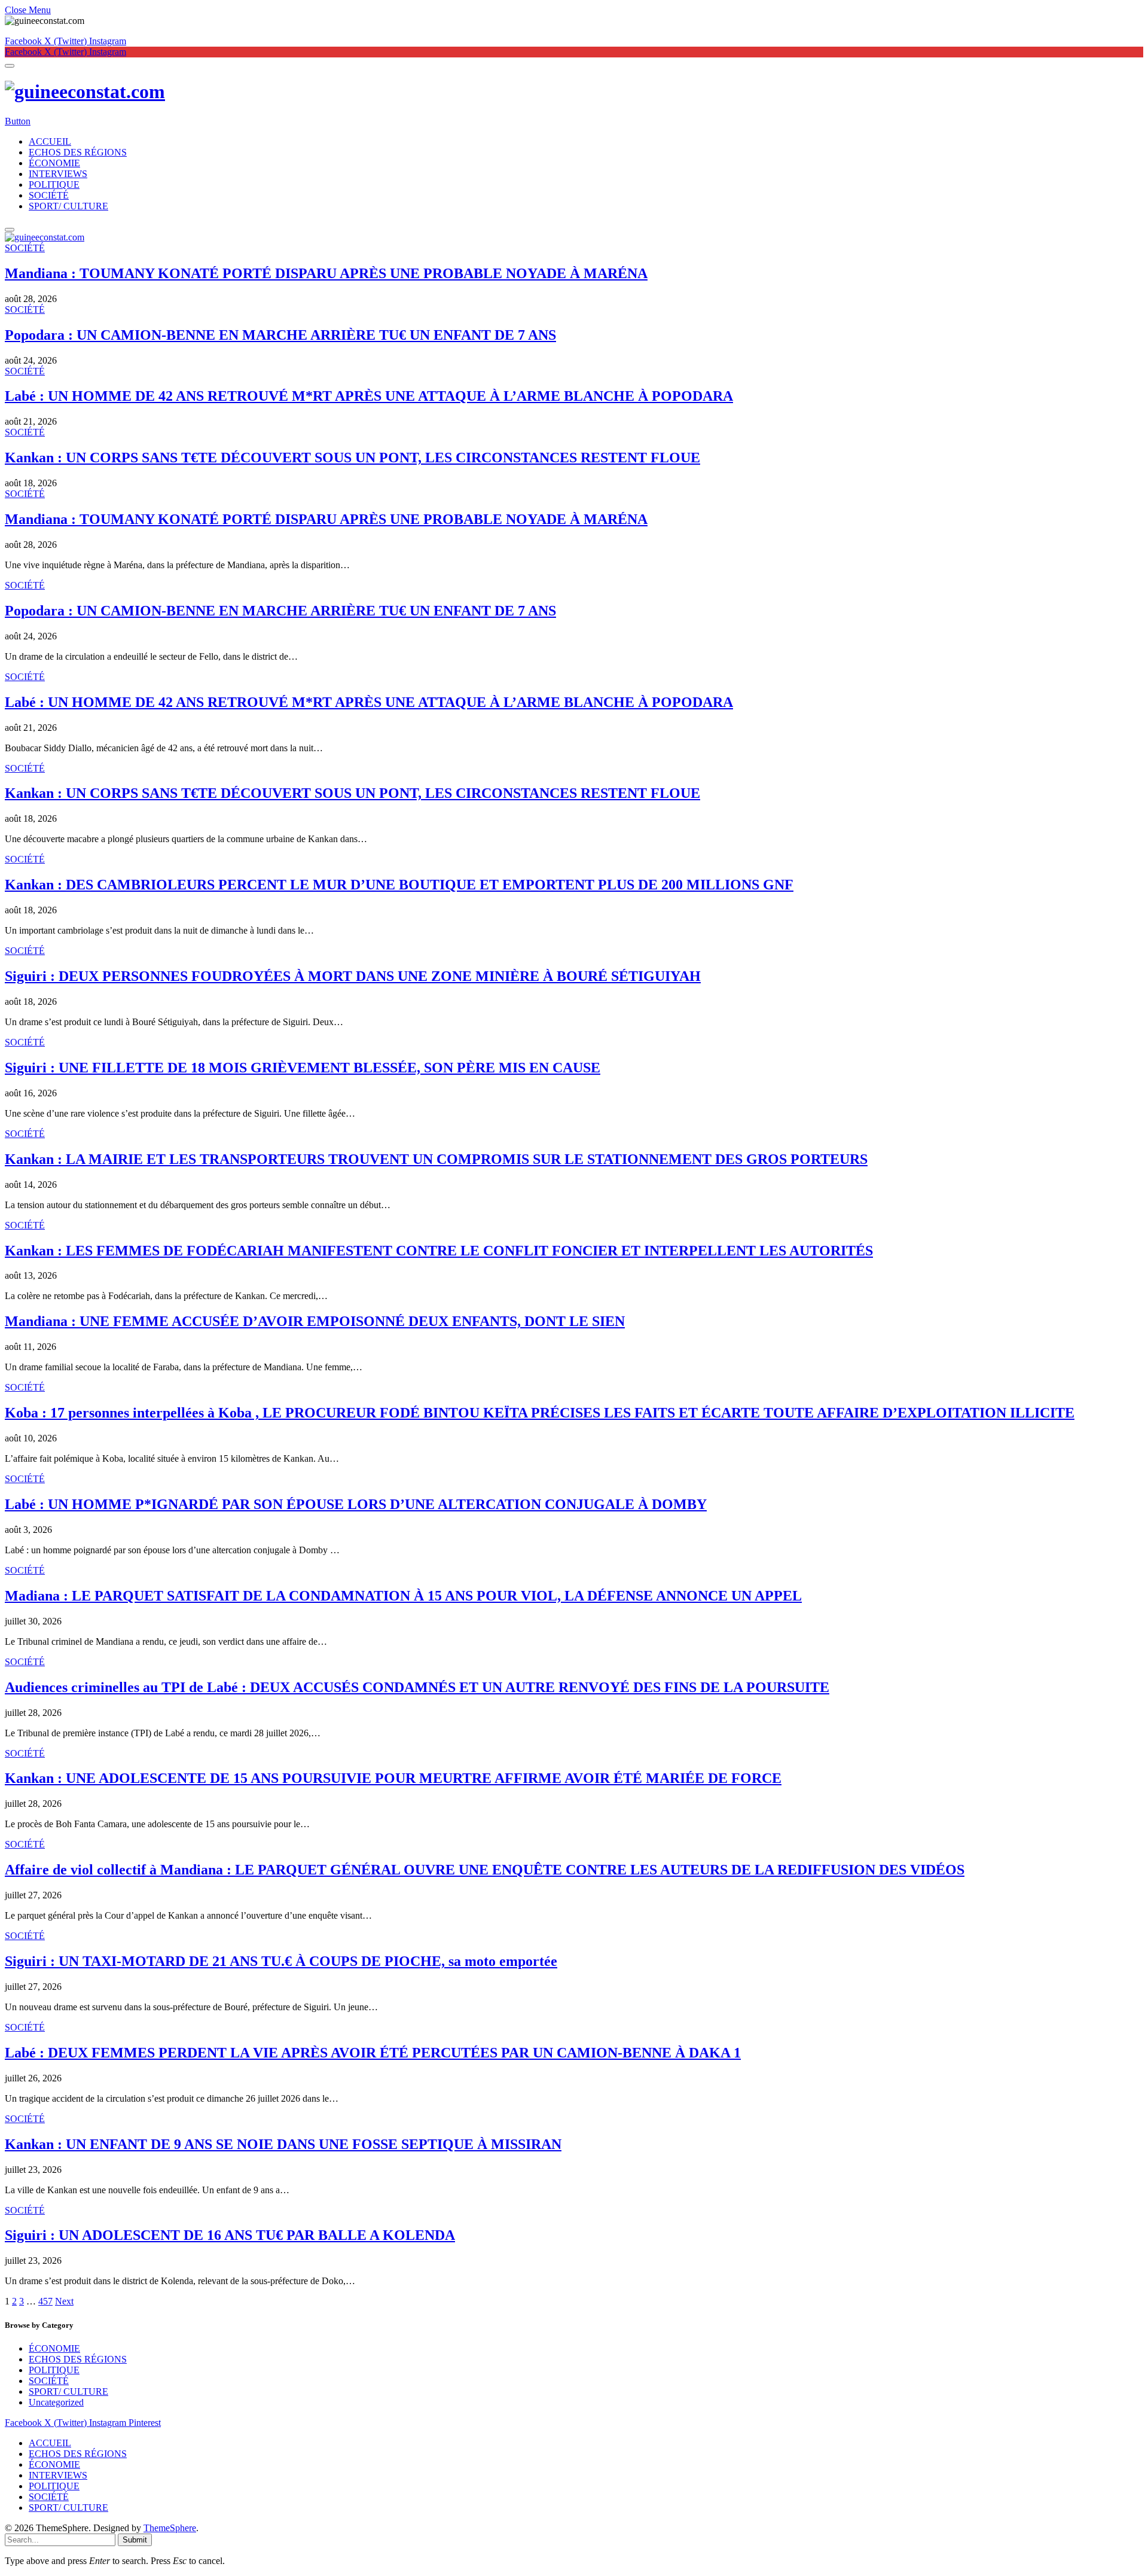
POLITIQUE (54, 185)
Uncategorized (56, 2402)
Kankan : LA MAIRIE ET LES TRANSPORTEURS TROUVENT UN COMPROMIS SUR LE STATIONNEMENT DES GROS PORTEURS (436, 1159)
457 (45, 2301)
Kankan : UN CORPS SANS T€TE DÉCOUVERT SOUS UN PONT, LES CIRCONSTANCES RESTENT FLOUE (352, 458)
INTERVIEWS (58, 174)
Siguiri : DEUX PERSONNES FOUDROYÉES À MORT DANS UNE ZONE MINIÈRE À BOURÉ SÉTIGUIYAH (353, 976)
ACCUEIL (50, 141)
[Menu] (10, 66)
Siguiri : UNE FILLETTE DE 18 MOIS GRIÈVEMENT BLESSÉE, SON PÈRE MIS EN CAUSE (303, 1068)
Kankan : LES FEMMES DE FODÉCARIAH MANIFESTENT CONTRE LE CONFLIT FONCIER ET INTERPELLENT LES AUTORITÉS (439, 1251)
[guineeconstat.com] (574, 92)
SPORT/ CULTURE (68, 206)
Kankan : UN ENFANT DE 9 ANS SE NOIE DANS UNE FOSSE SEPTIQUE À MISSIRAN (283, 2144)
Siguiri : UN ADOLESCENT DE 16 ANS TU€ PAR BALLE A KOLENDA (230, 2235)
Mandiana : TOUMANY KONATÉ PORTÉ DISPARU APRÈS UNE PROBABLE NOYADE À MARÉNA (326, 273)
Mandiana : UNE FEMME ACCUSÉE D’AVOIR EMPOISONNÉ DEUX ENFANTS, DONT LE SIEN (315, 1321)
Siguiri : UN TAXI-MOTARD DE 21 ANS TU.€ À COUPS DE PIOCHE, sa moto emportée (281, 1961)
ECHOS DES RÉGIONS (78, 152)
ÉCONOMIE (54, 163)
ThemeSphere (170, 2528)
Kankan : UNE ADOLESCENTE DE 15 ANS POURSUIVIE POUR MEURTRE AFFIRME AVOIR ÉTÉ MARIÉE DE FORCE (393, 1778)
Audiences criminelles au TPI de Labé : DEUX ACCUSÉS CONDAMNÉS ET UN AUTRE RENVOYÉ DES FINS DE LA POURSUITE (417, 1687)
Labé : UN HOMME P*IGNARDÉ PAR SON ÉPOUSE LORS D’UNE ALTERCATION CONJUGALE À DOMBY (356, 1504)
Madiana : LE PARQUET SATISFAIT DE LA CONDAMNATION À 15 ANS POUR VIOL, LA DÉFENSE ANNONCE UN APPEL (403, 1596)
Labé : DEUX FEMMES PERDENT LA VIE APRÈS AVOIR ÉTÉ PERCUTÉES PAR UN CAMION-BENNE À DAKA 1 (373, 2053)
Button (18, 121)
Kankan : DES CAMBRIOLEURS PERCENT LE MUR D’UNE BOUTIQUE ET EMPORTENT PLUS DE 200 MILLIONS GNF (399, 885)
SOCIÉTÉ (49, 195)
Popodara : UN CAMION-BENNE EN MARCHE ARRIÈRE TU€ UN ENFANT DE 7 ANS (280, 335)
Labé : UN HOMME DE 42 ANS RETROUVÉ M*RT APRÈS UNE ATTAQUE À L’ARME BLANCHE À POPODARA (369, 396)
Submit (135, 2540)
